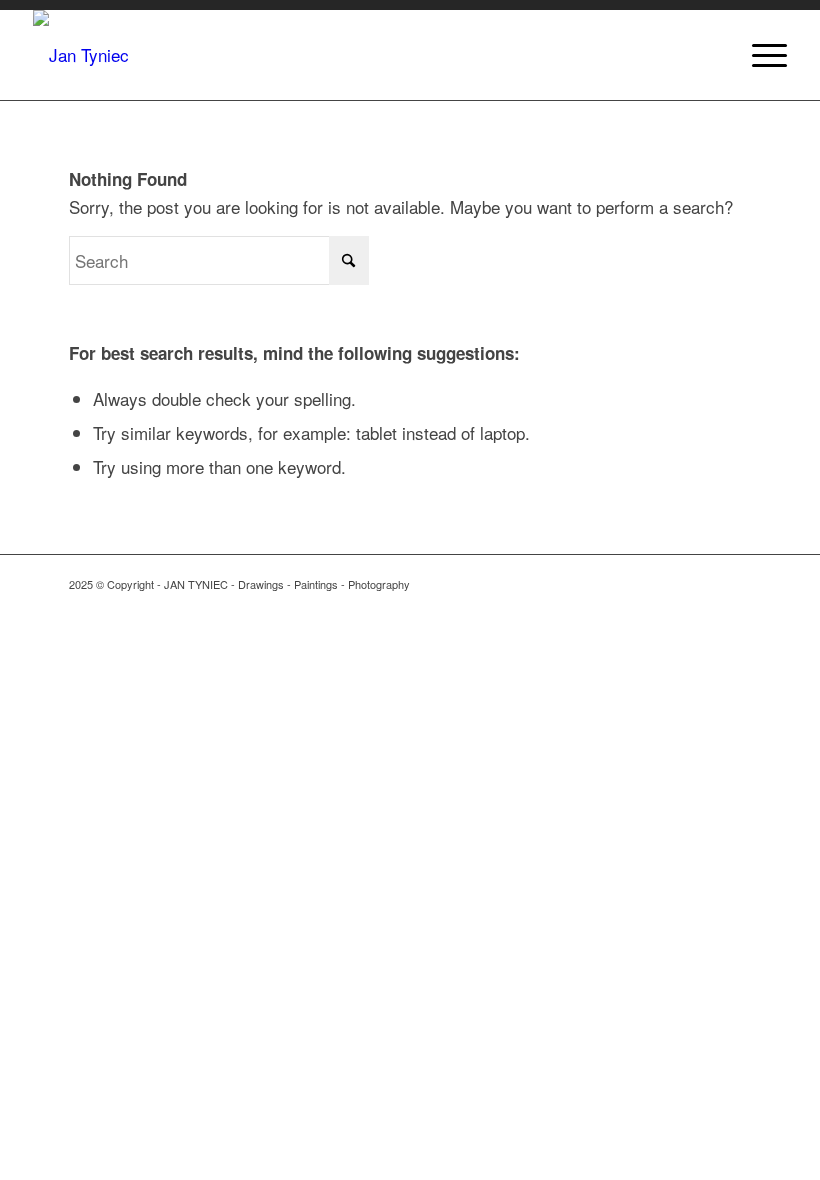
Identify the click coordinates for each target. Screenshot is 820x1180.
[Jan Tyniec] (81, 55)
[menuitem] (759, 55)
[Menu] (759, 55)
